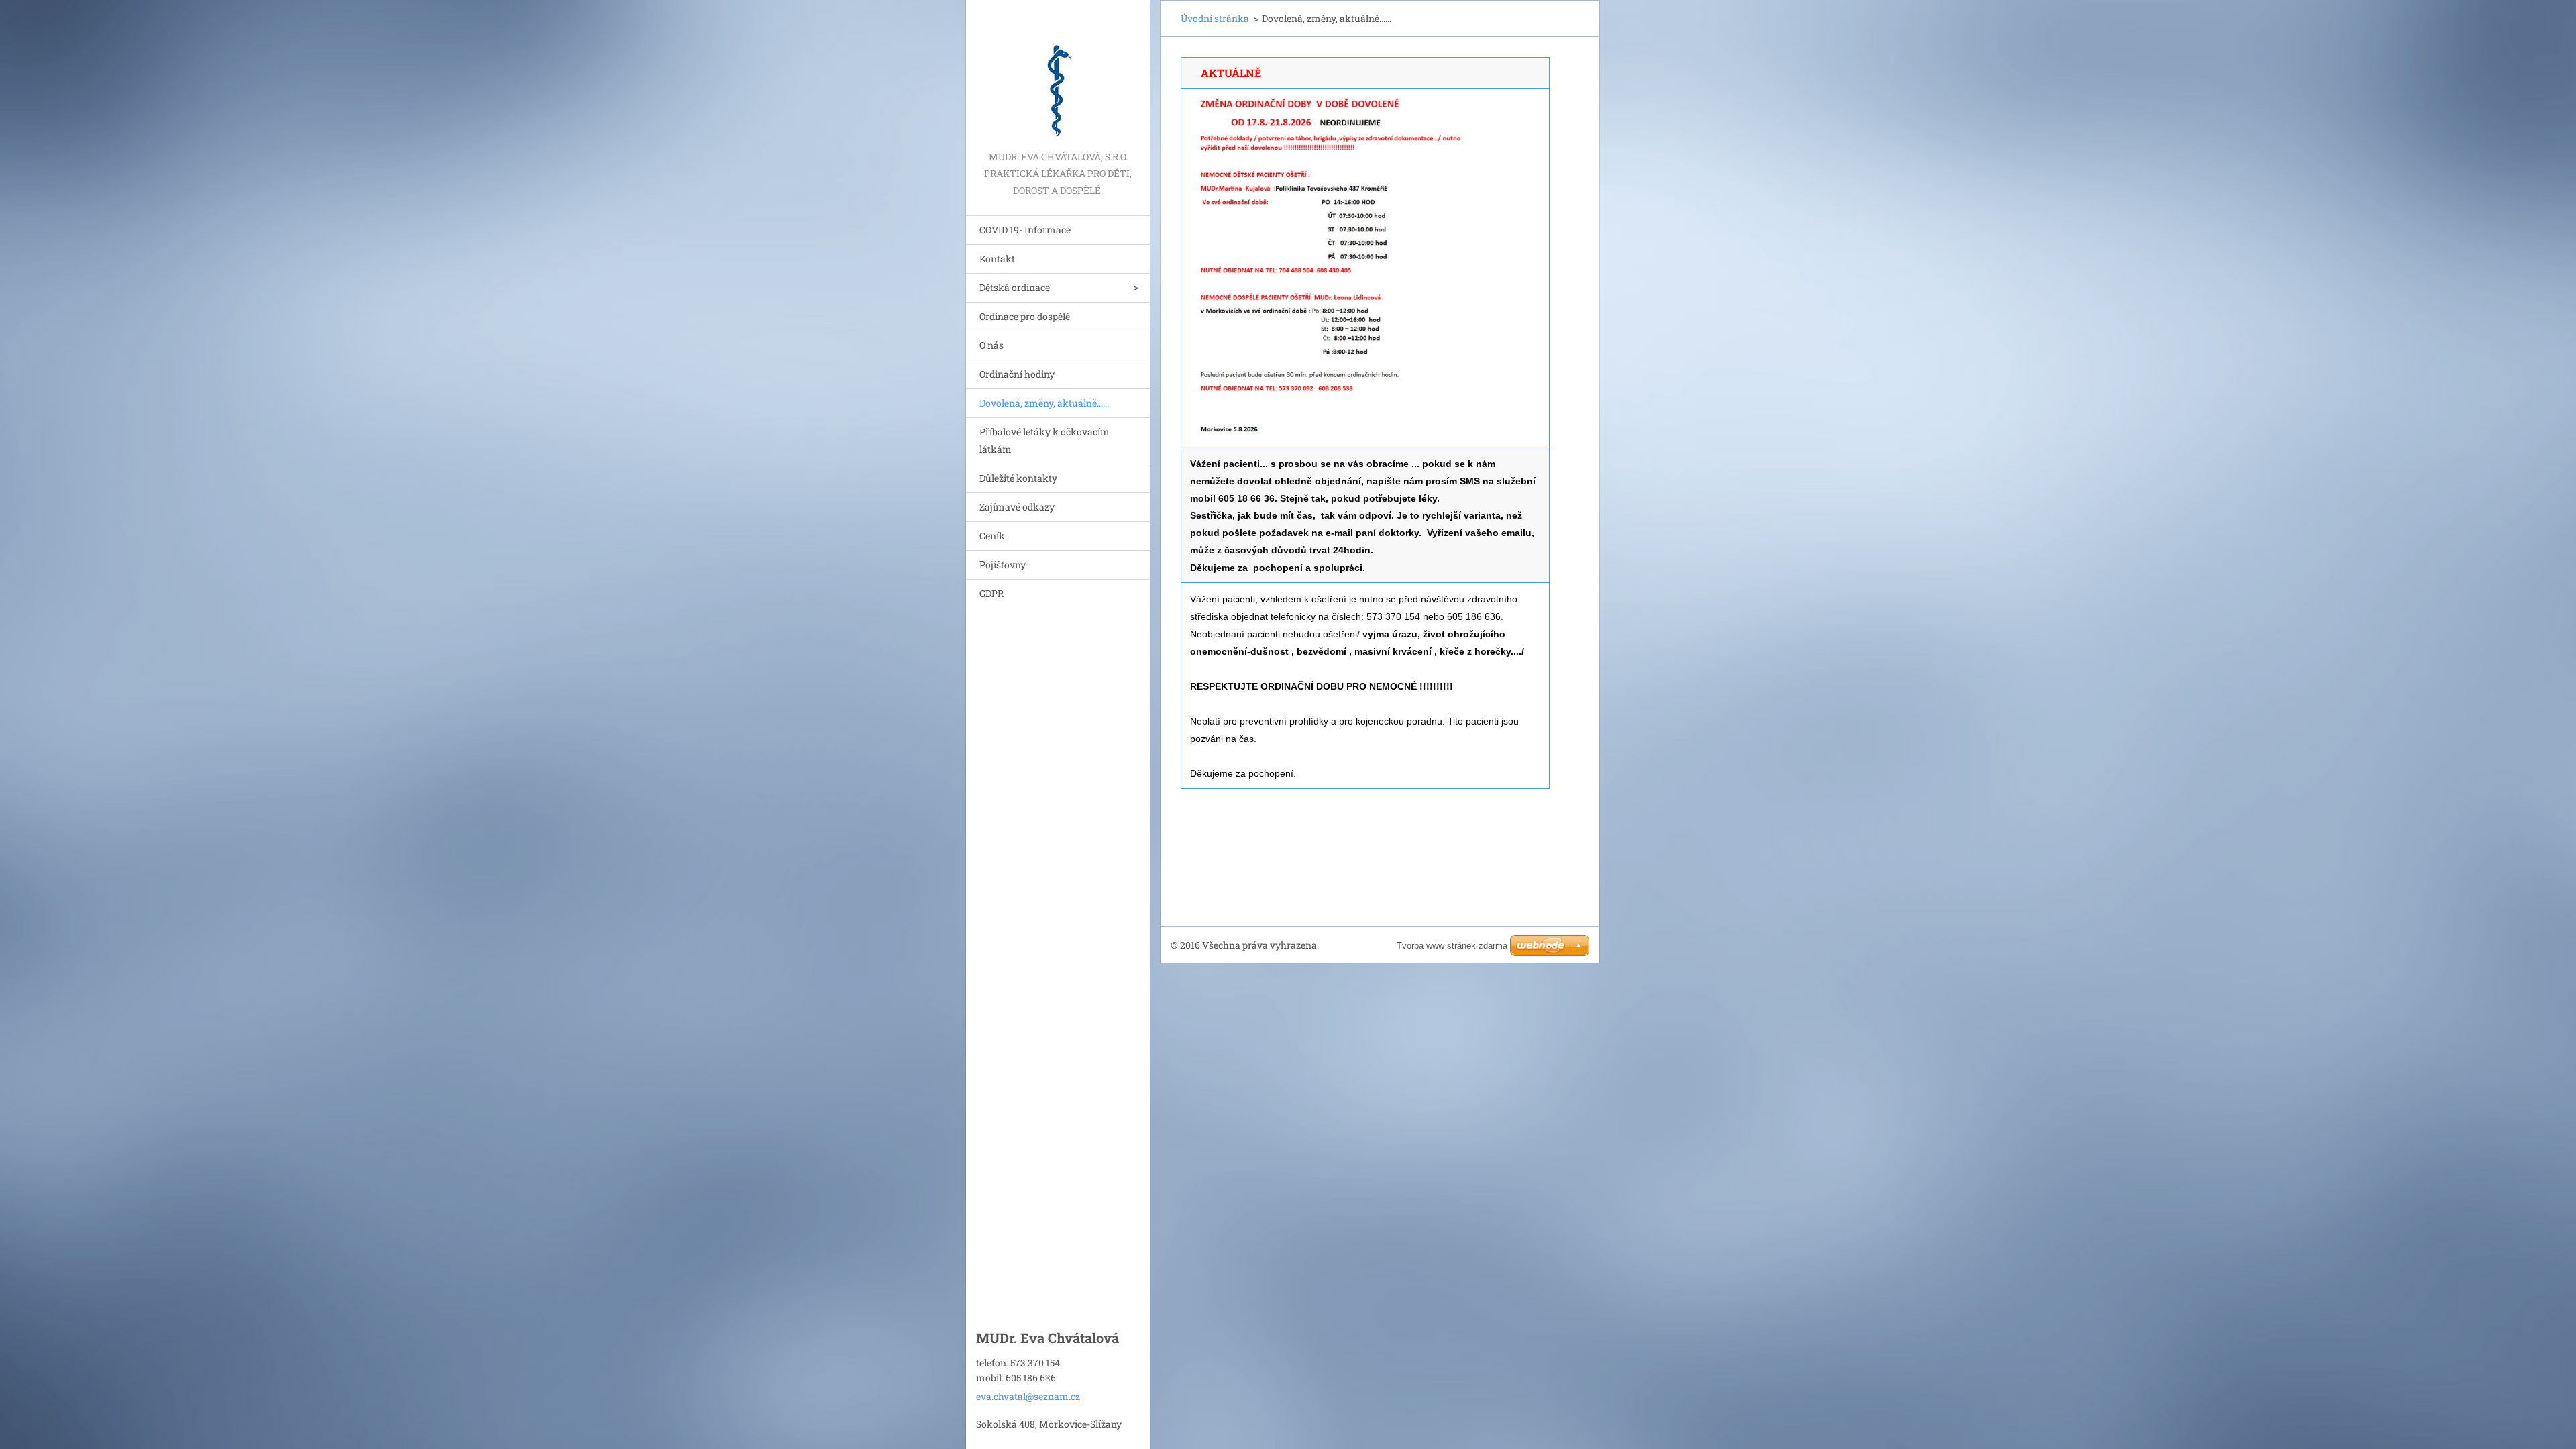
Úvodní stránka (1215, 18)
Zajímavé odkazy (1017, 507)
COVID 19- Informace (1025, 230)
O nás (991, 345)
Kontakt (997, 259)
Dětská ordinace (1015, 287)
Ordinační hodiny (1017, 374)
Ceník (992, 536)
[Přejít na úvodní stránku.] (1058, 74)
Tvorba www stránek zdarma (1452, 946)
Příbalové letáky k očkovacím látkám (1044, 440)
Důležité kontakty (1018, 478)
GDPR (991, 593)
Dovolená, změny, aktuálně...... (1044, 403)
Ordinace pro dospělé (1025, 316)
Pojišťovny (1003, 565)
